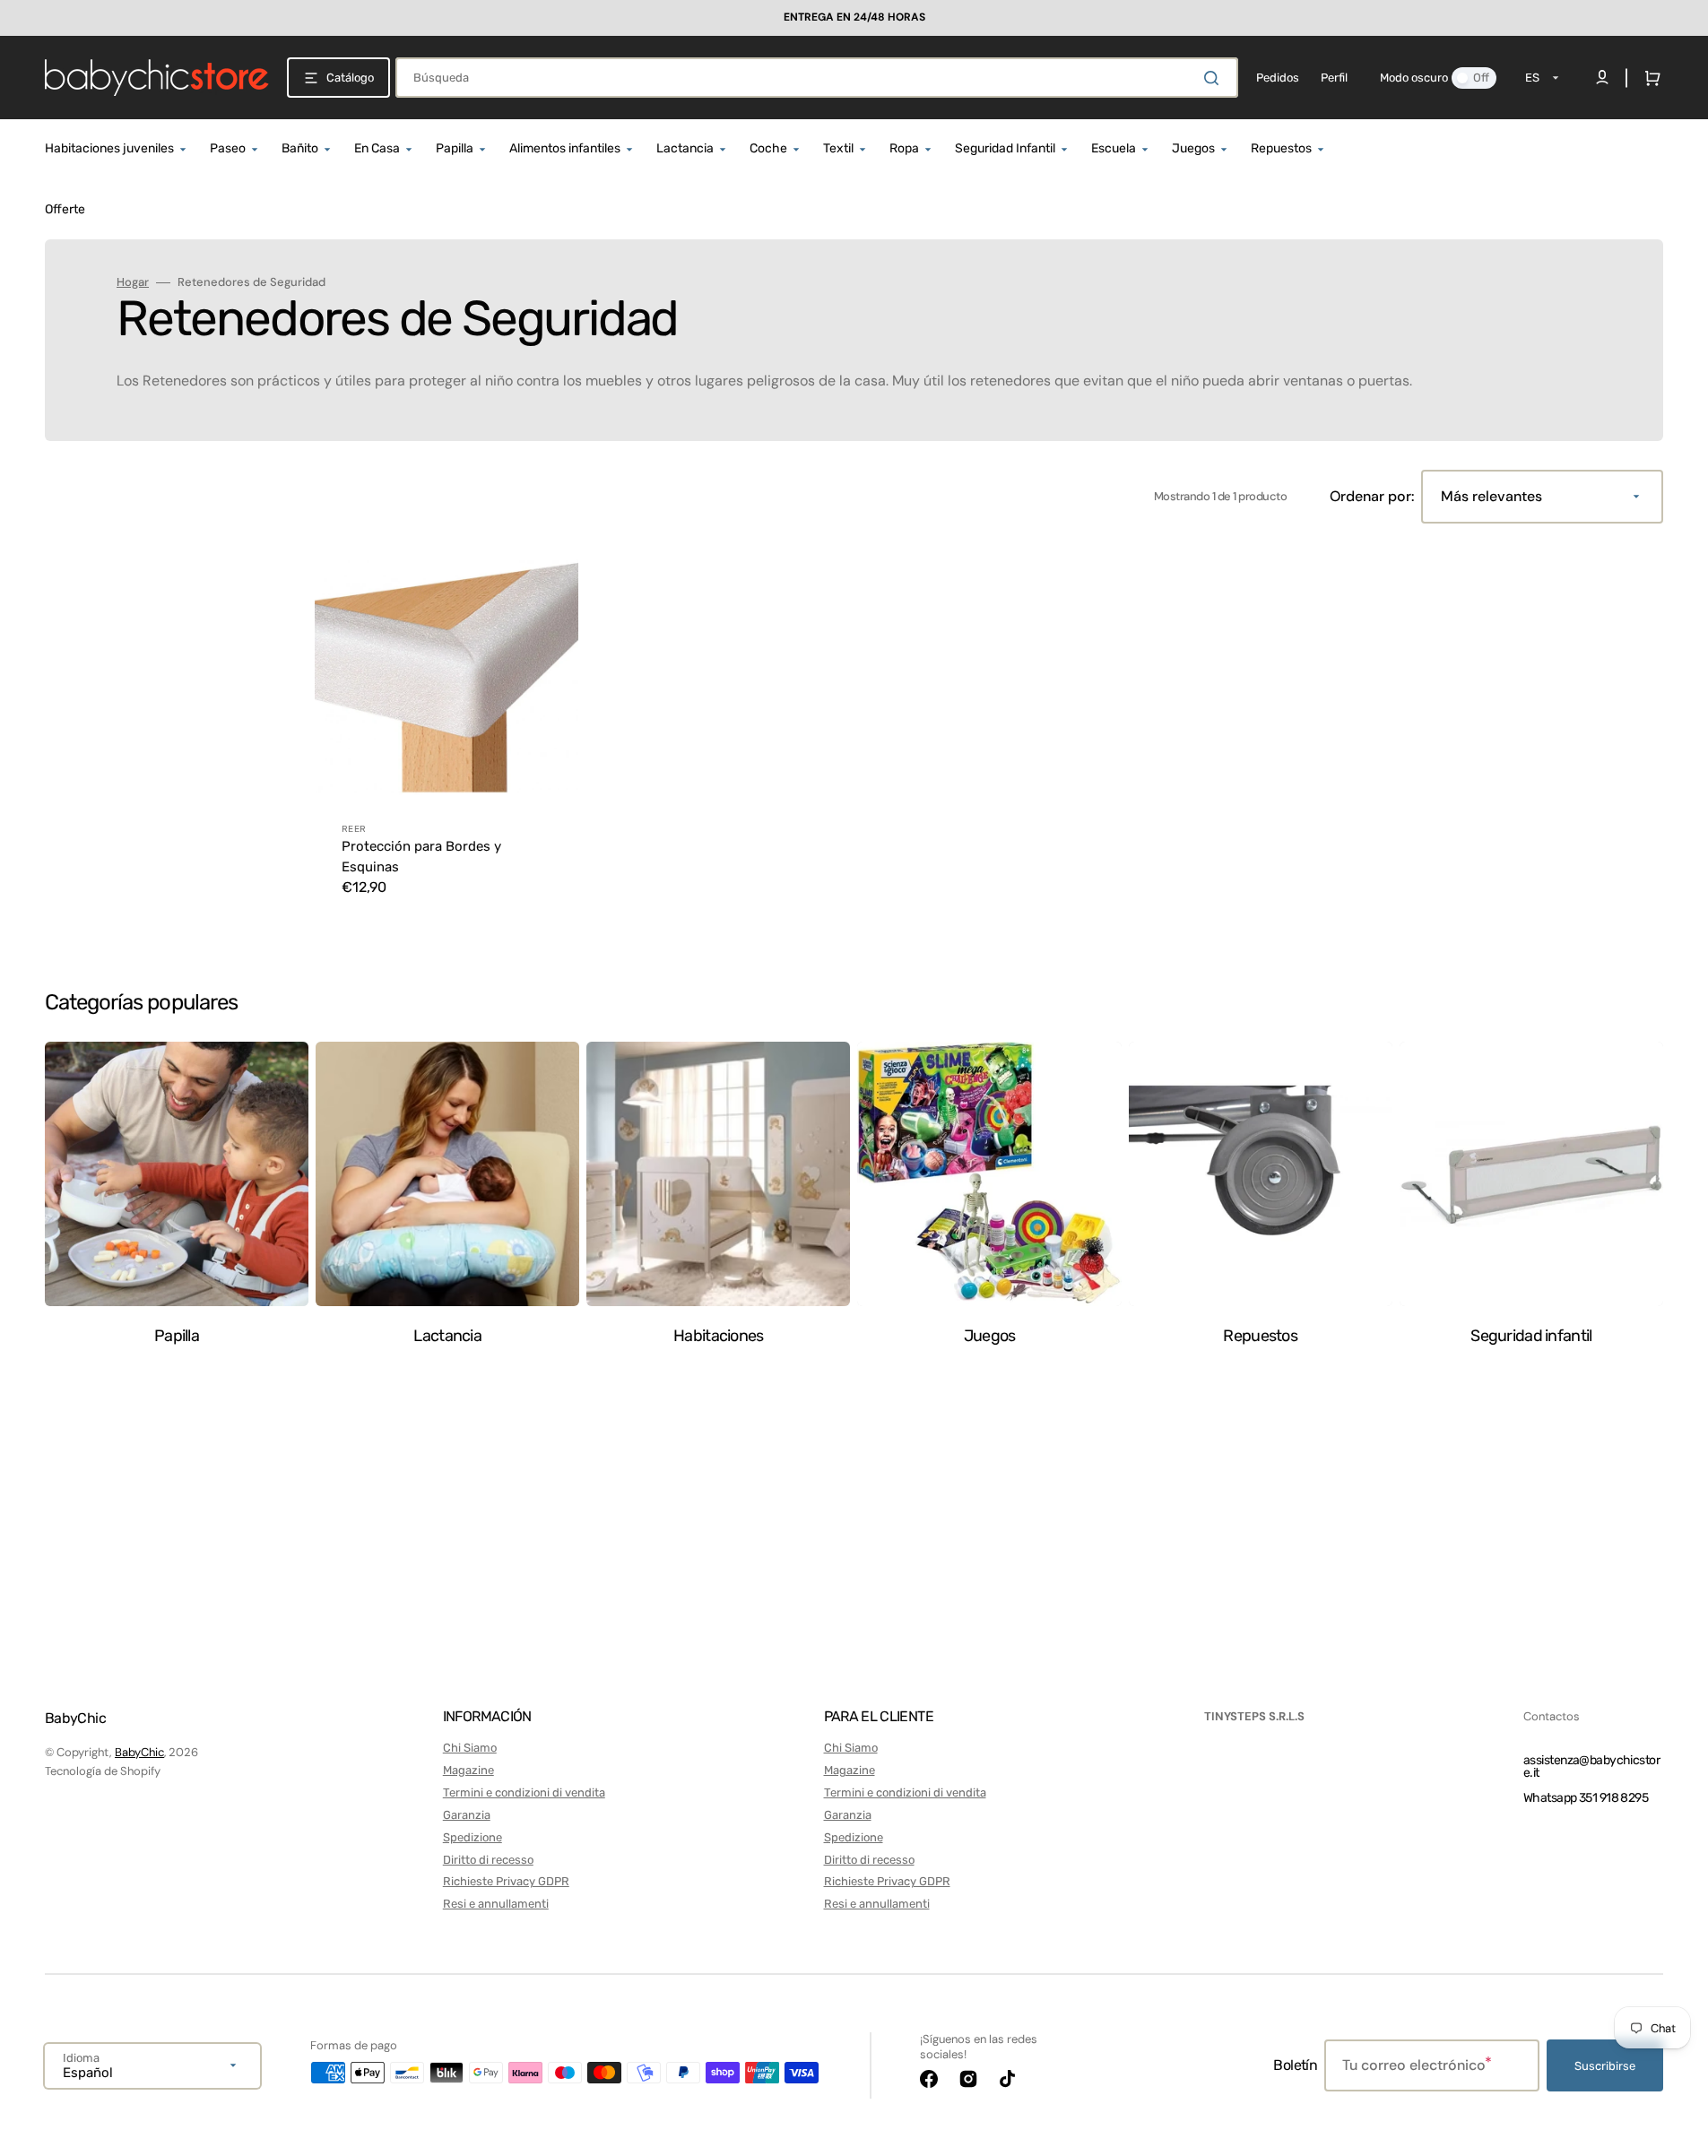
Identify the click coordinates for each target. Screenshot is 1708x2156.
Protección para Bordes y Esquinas (421, 857)
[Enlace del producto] (447, 732)
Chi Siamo (470, 1748)
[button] (1649, 78)
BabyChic (139, 1752)
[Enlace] (854, 18)
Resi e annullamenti (496, 1904)
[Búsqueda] (1215, 78)
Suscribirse (1605, 2066)
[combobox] (817, 78)
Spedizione (473, 1837)
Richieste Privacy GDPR (506, 1881)
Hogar (133, 282)
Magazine (468, 1770)
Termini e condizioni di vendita (524, 1792)
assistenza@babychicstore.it (1591, 1766)
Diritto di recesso (488, 1860)
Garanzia (467, 1815)
